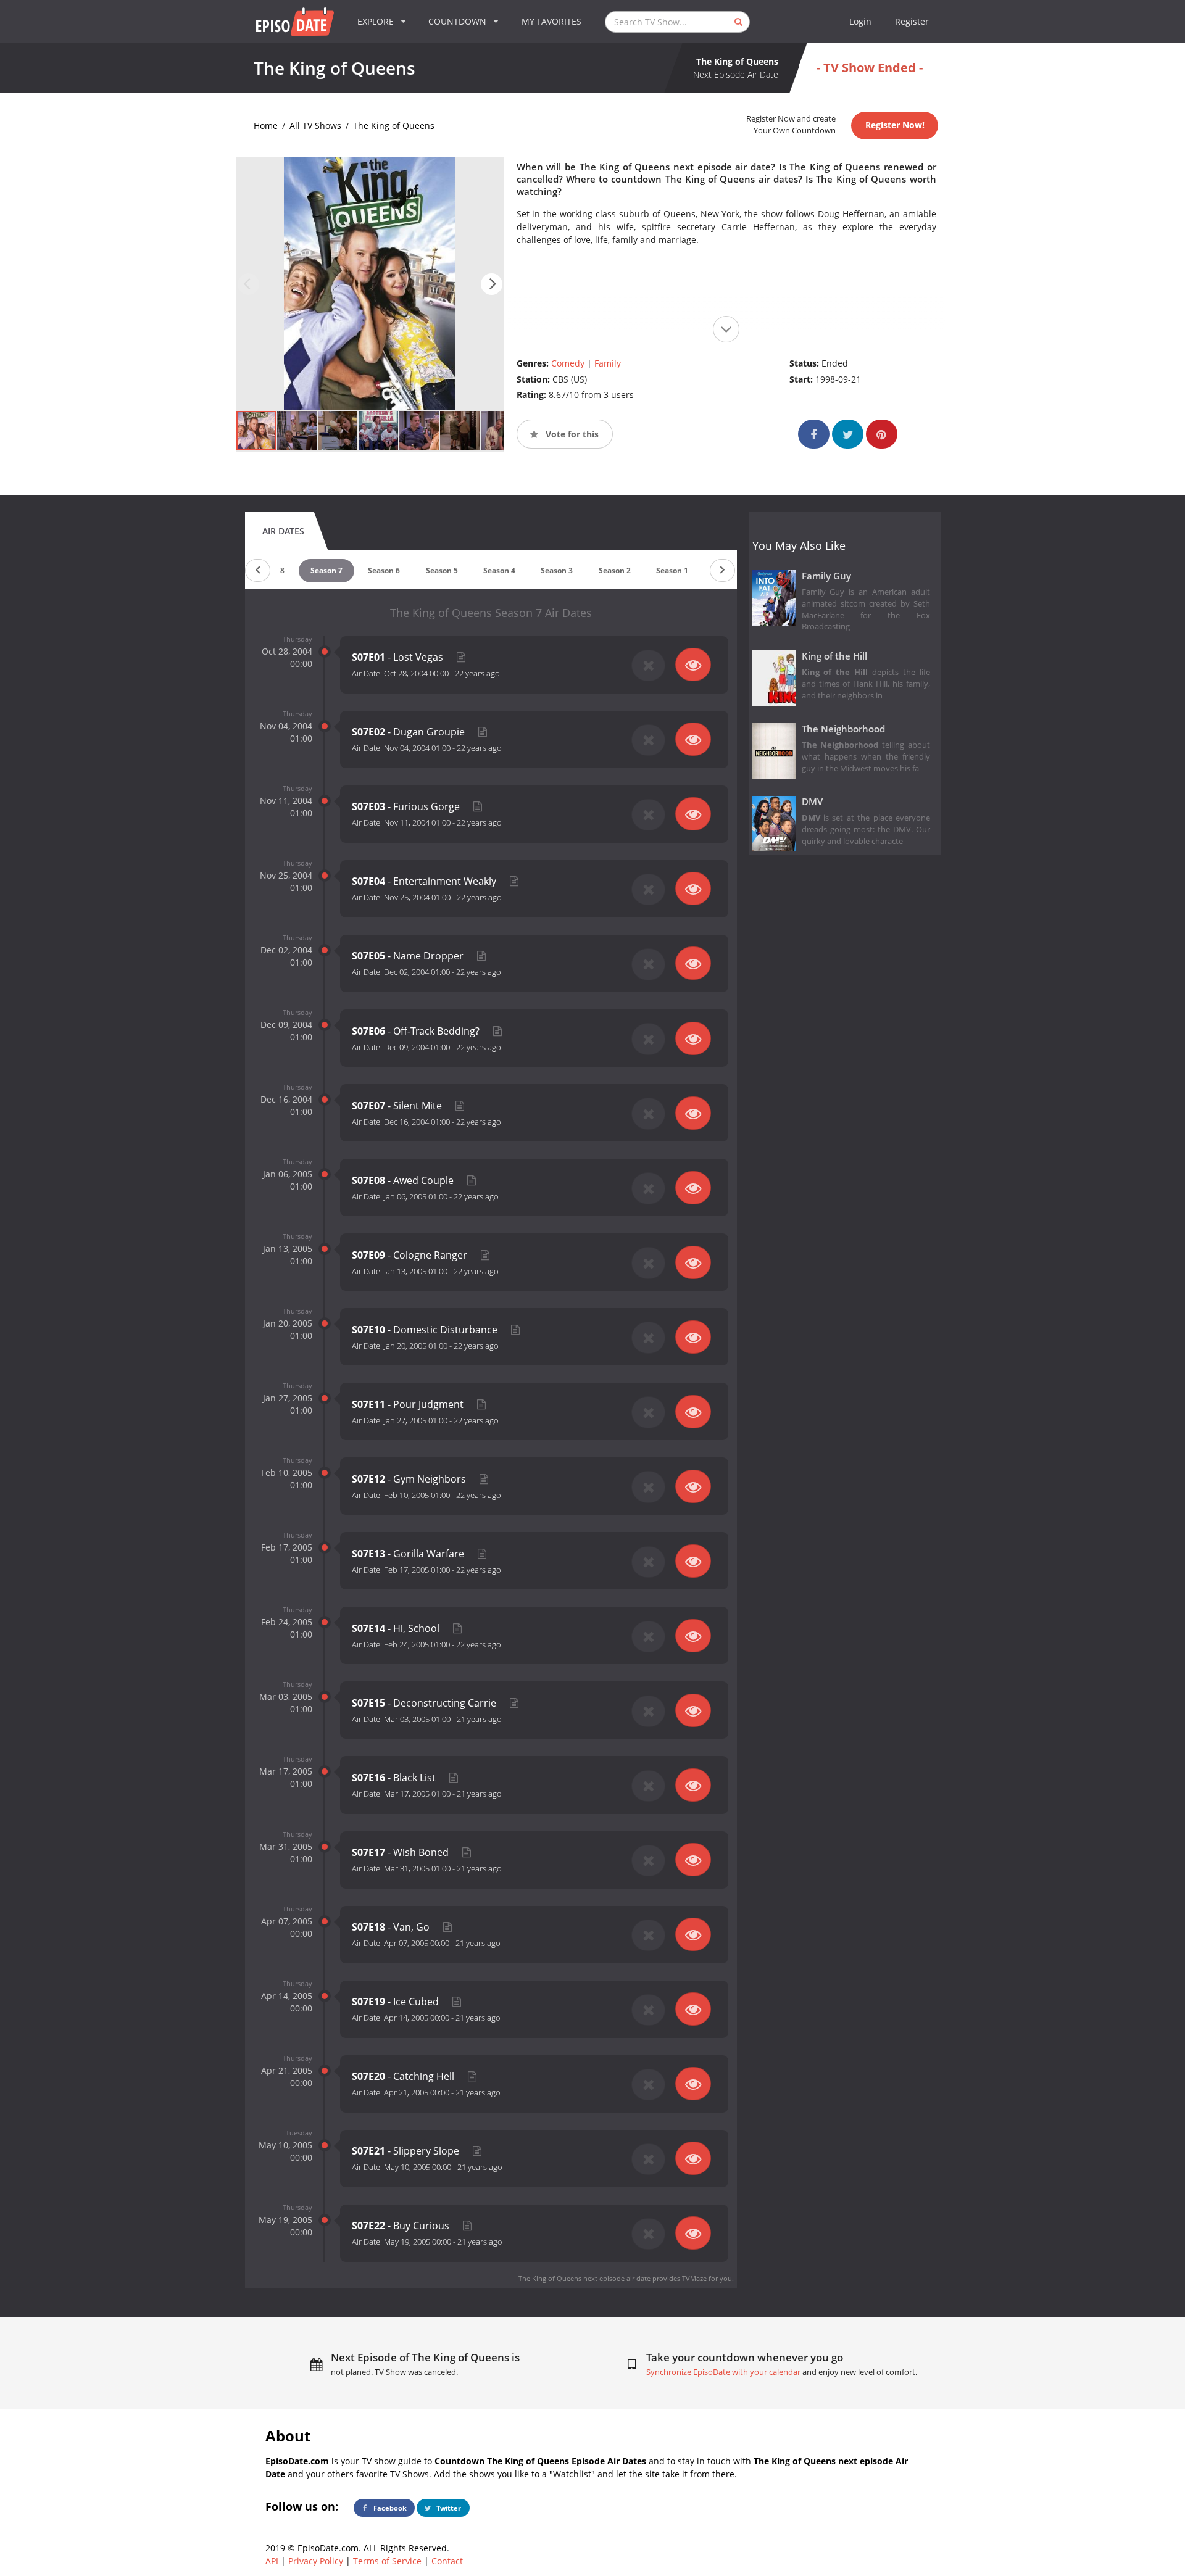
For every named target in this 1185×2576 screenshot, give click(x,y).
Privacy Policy (316, 2561)
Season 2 (615, 570)
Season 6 (384, 570)
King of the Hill (834, 656)
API (272, 2561)
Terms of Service (387, 2561)
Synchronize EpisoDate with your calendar (723, 2372)
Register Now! (895, 125)
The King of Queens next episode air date (584, 2278)
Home (266, 126)
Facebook (389, 2508)
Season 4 (499, 570)
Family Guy (826, 576)
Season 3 (557, 570)
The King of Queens (394, 126)
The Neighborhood (843, 729)
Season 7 (326, 570)
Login (860, 21)
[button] (492, 284)
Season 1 (672, 570)
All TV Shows (315, 126)
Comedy (568, 363)
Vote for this (571, 434)
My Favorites (551, 21)
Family (608, 363)
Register (912, 21)
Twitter (448, 2508)
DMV (812, 802)
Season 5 (442, 570)
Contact (447, 2561)
